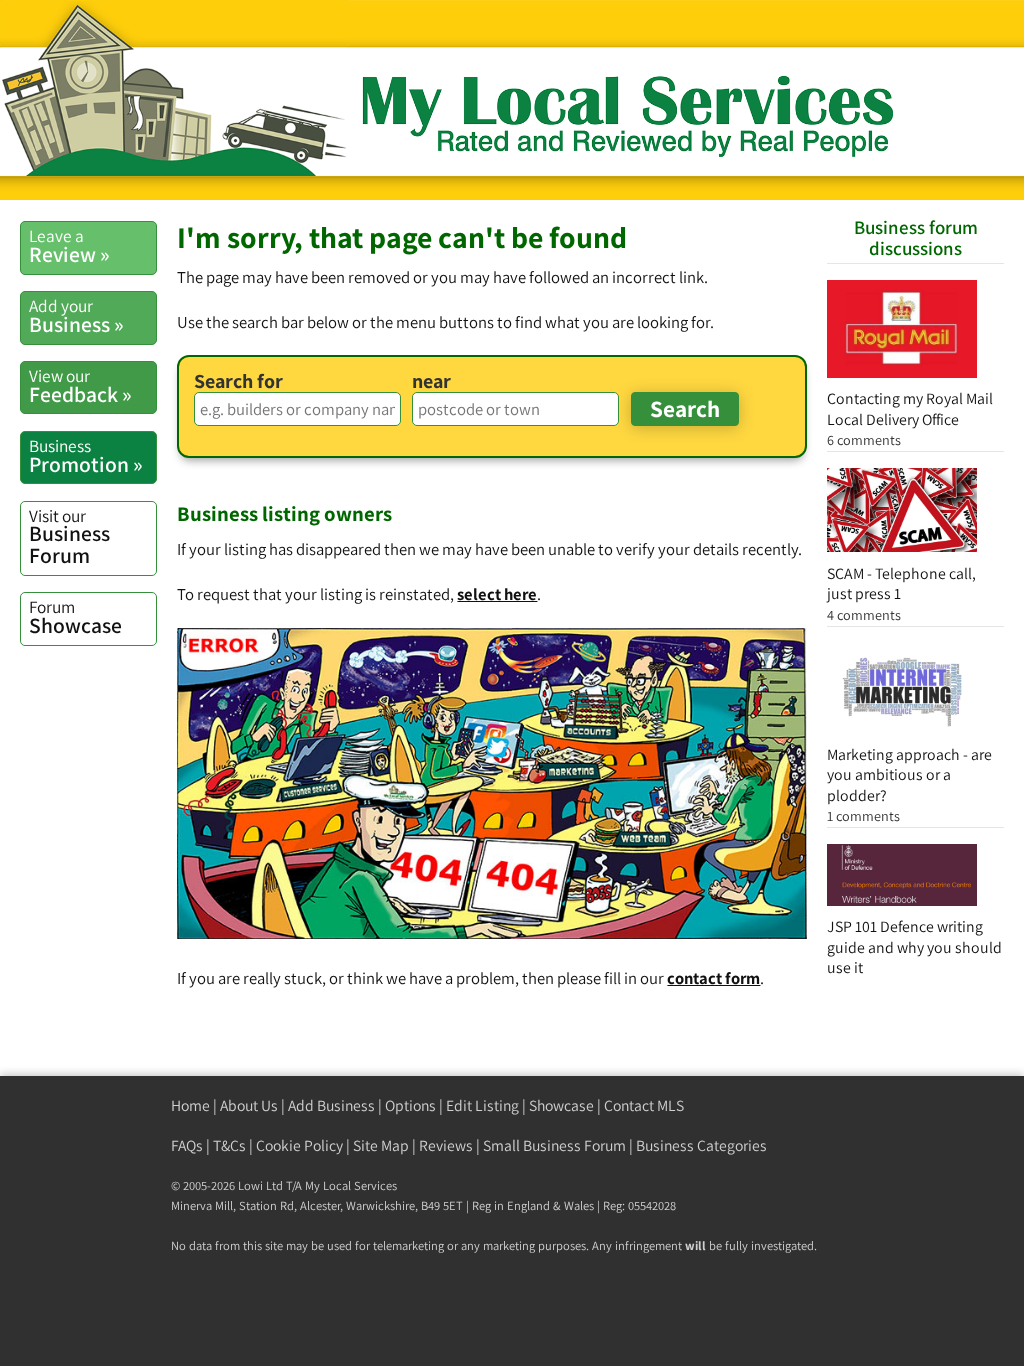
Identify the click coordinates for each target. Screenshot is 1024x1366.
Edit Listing (482, 1105)
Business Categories (701, 1145)
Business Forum (69, 536)
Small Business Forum (554, 1145)
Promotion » (86, 456)
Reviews (446, 1145)
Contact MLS (644, 1105)
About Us (249, 1105)
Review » (69, 246)
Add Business (331, 1105)
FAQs (187, 1145)
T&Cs (229, 1145)
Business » (76, 316)
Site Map (381, 1145)
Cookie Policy (299, 1145)
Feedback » (80, 386)
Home (190, 1105)
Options (410, 1105)
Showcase (75, 617)
